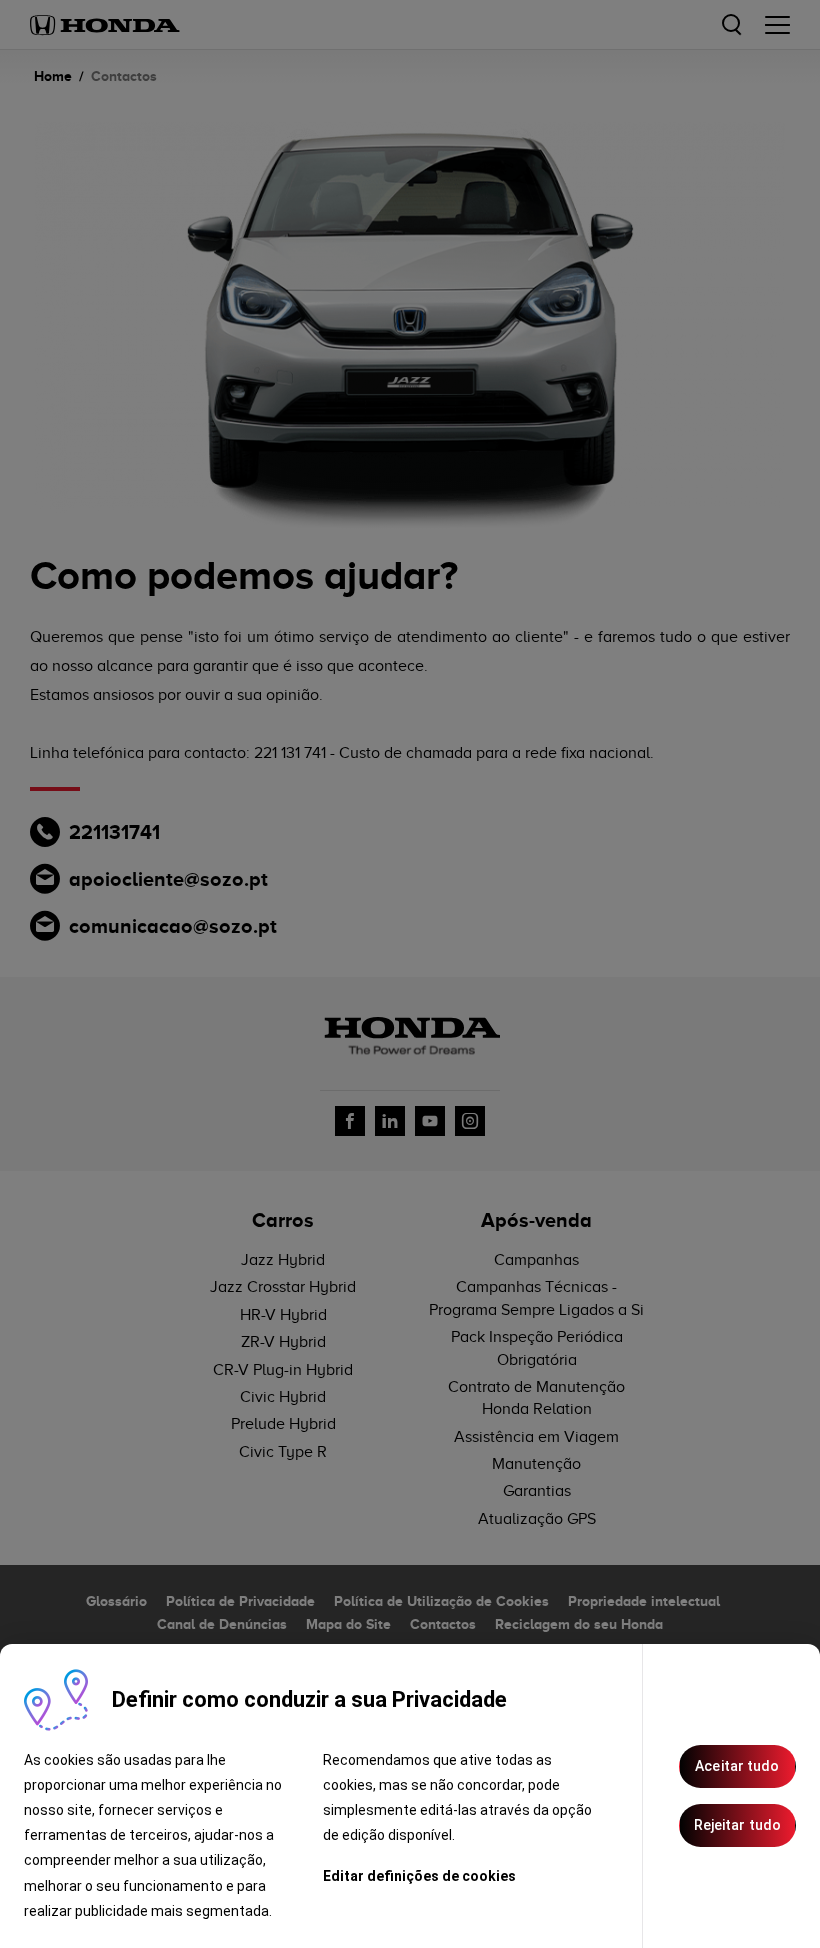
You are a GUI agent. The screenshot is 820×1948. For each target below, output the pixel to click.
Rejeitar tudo (737, 1825)
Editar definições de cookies (419, 1876)
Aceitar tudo (737, 1766)
